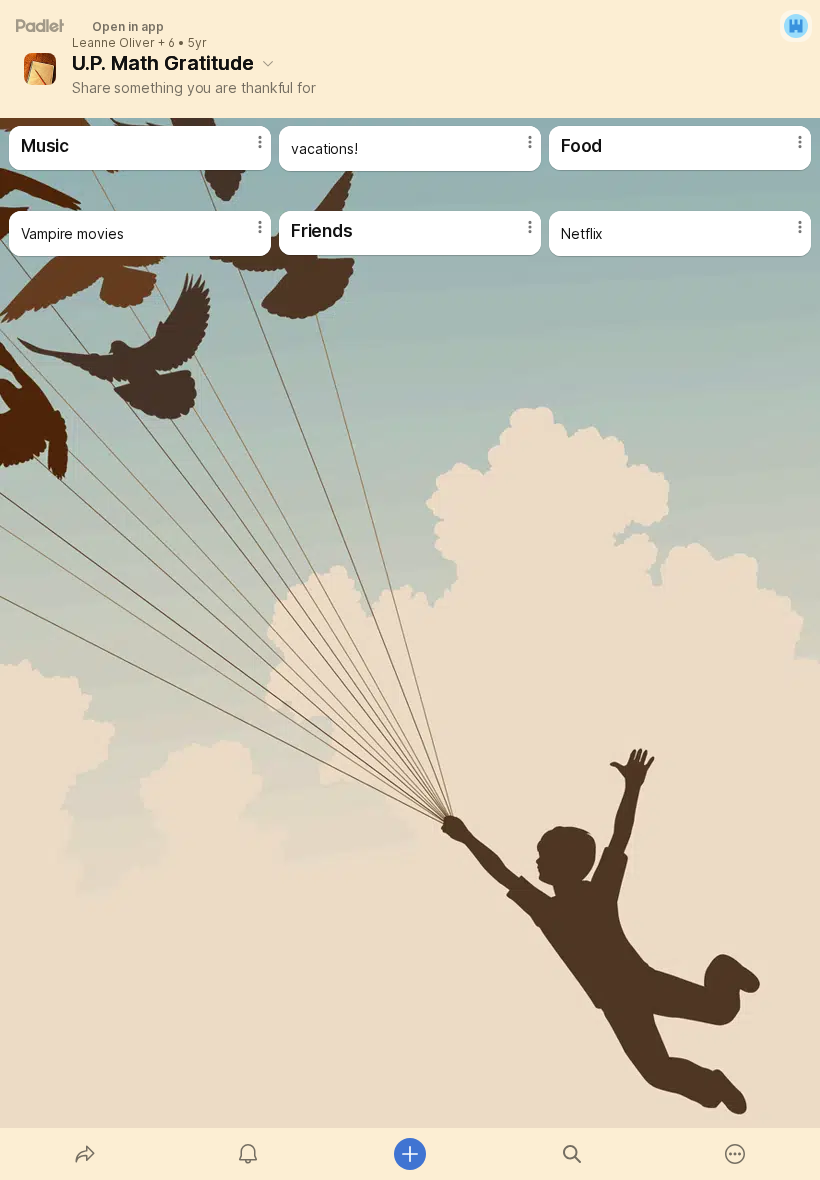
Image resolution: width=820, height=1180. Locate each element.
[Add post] (410, 1154)
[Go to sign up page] (796, 26)
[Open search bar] (572, 1154)
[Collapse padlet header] (268, 63)
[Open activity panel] (248, 1154)
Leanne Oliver (113, 43)
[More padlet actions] (735, 1154)
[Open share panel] (85, 1154)
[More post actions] (247, 150)
